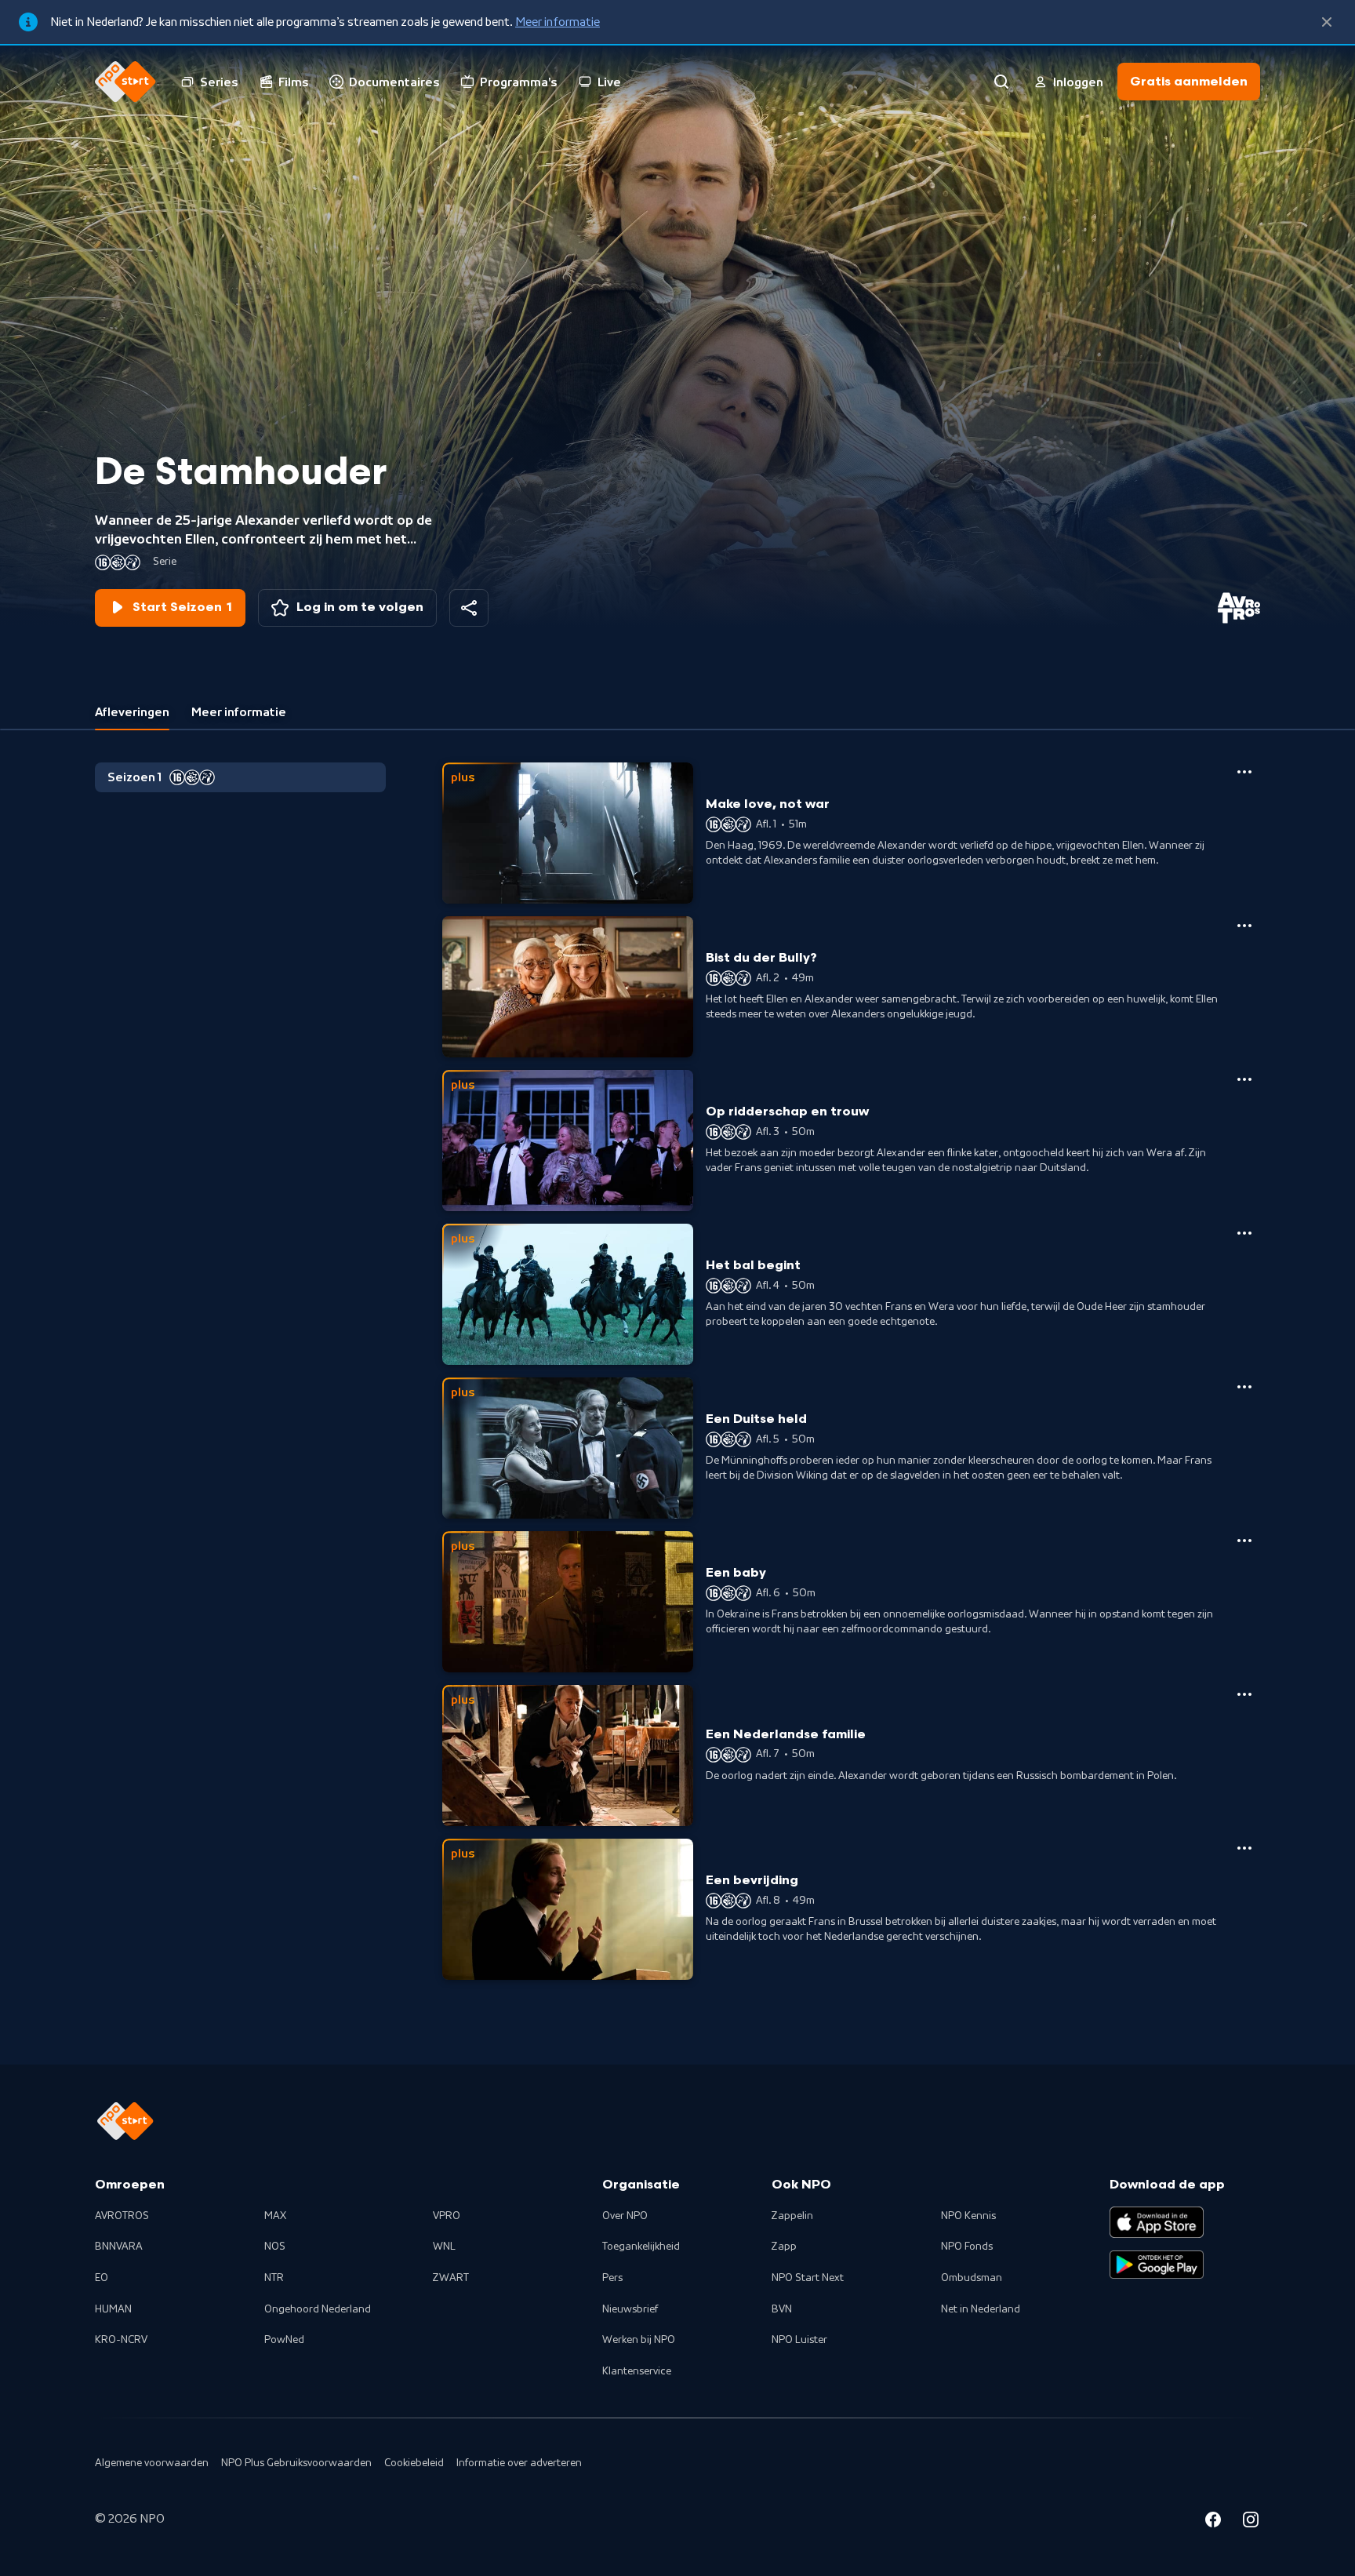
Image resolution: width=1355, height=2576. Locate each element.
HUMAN (113, 2309)
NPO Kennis (968, 2216)
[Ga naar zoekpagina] (1001, 82)
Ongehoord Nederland (318, 2309)
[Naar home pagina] (125, 82)
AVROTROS (122, 2216)
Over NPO (625, 2216)
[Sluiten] (1327, 22)
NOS (275, 2247)
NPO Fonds (967, 2247)
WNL (444, 2247)
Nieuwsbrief (630, 2309)
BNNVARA (119, 2247)
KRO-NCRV (121, 2340)
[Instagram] (1251, 2522)
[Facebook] (1213, 2522)
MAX (275, 2216)
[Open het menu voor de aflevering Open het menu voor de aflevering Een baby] (1244, 1541)
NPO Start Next (808, 2278)
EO (102, 2278)
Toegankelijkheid (641, 2247)
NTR (274, 2278)
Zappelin (792, 2216)
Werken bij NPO (639, 2340)
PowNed (284, 2340)
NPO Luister (799, 2340)
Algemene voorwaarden (152, 2463)
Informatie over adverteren (519, 2463)
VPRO (447, 2216)
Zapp (784, 2247)
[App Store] (1157, 2222)
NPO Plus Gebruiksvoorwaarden (296, 2463)
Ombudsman (972, 2278)
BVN (782, 2309)
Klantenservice (637, 2371)
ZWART (451, 2278)
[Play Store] (1157, 2265)
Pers (612, 2278)
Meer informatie (558, 22)
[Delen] (469, 608)
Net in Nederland (981, 2309)
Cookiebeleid (414, 2463)
